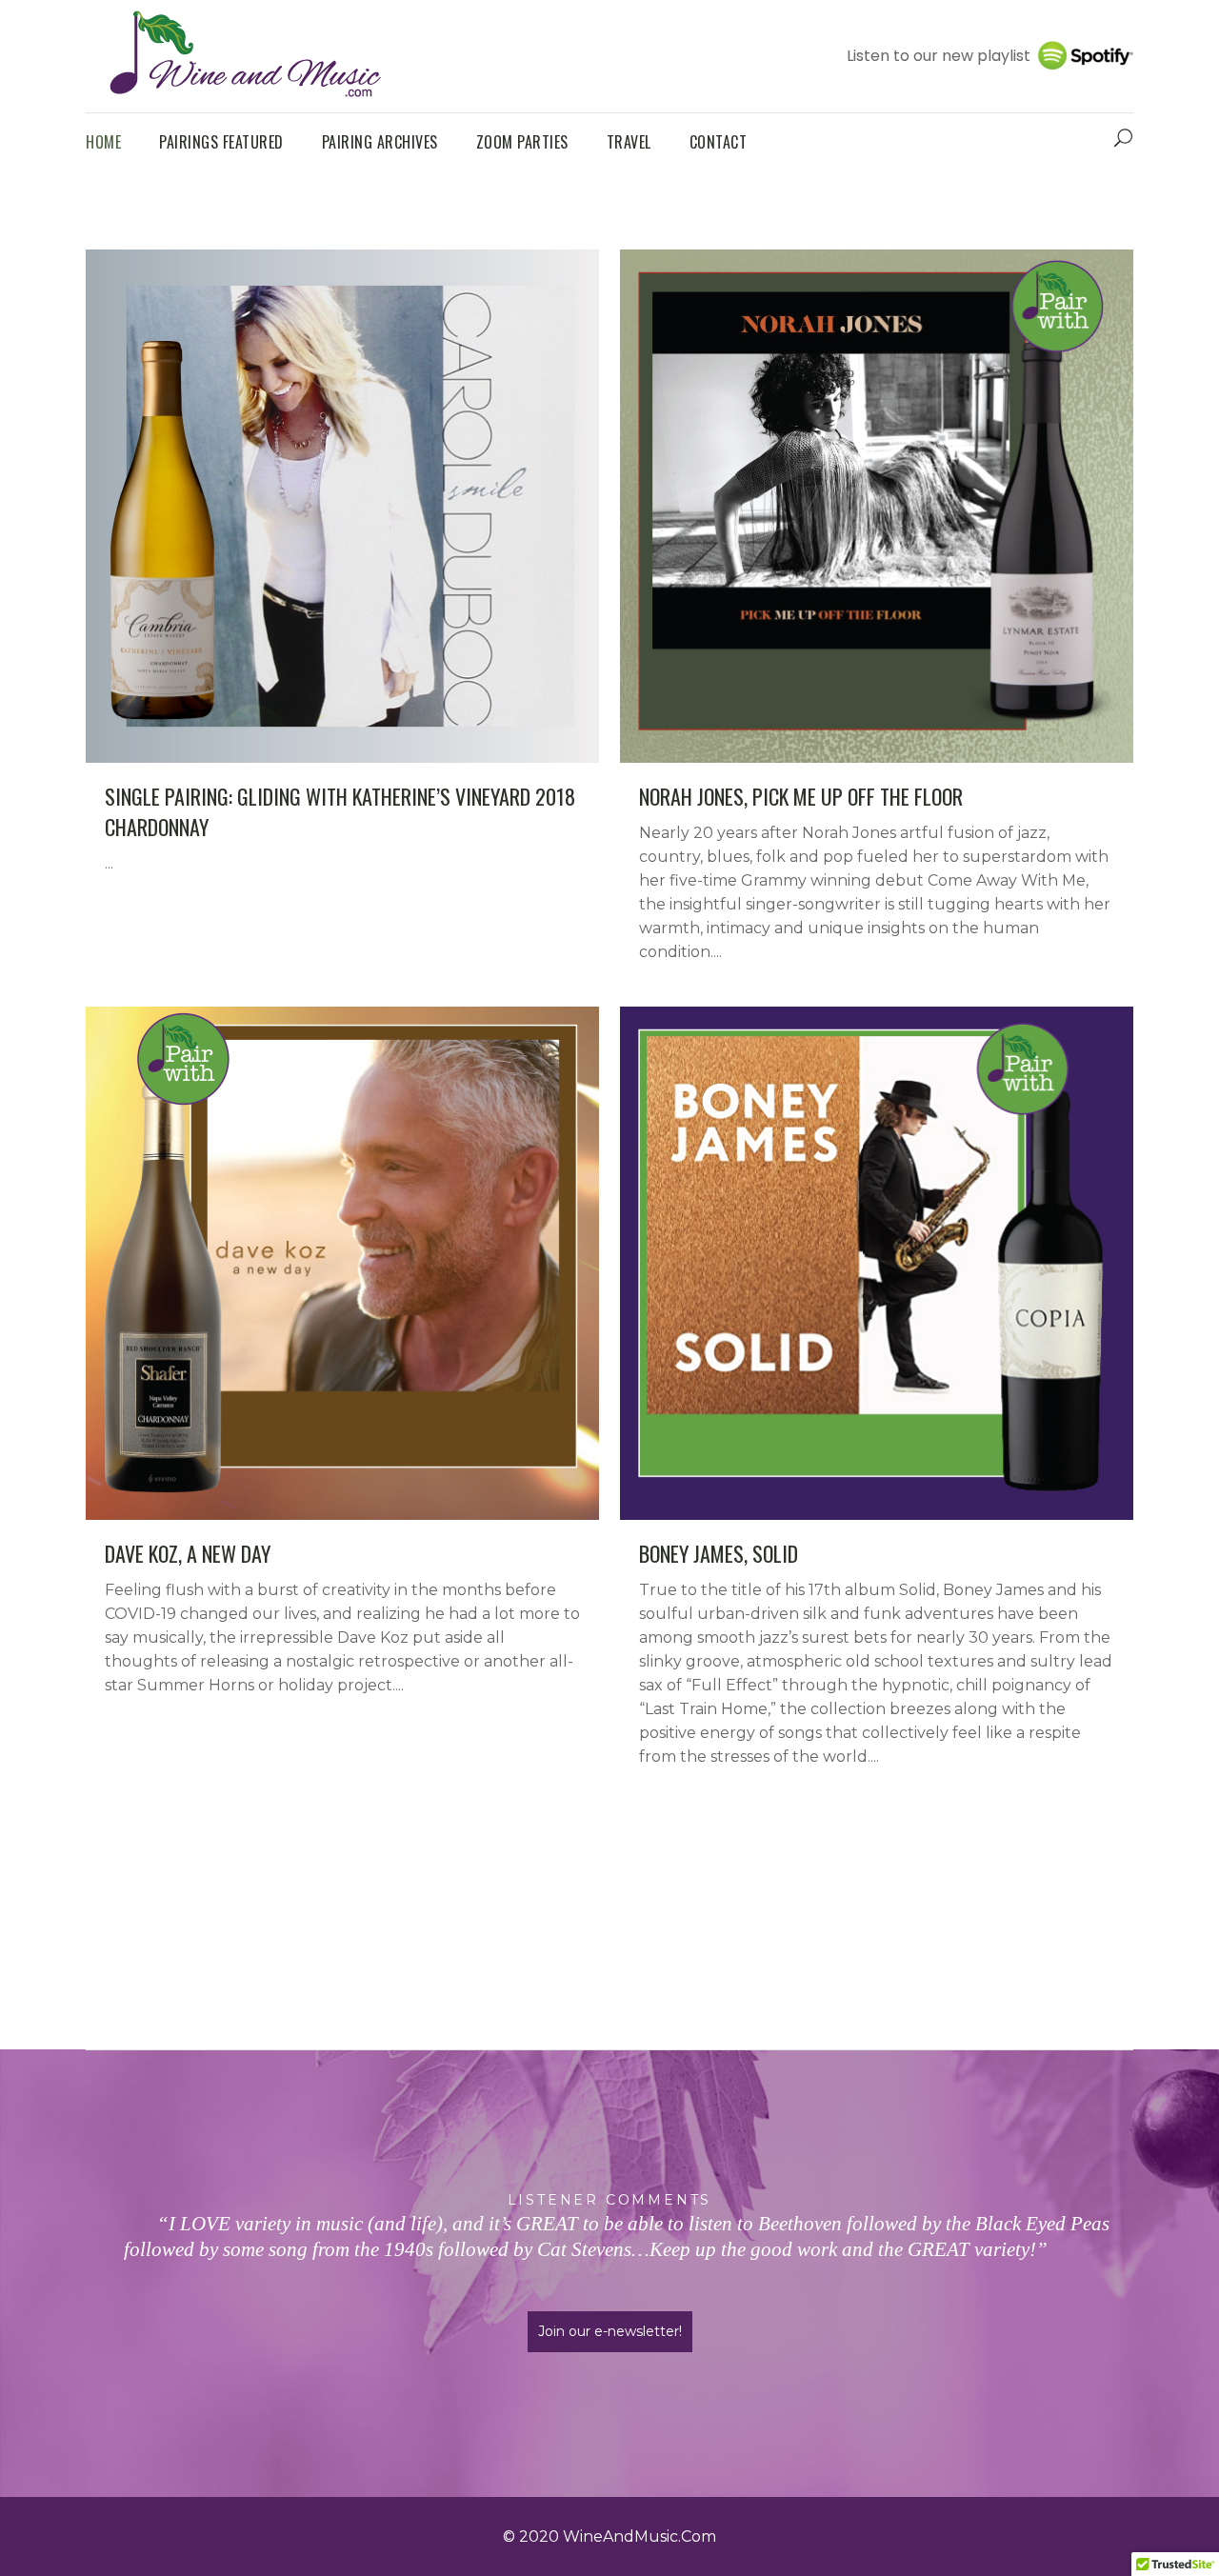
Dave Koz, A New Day (188, 1553)
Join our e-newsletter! (610, 2331)
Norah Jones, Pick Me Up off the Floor (801, 796)
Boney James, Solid (719, 1553)
